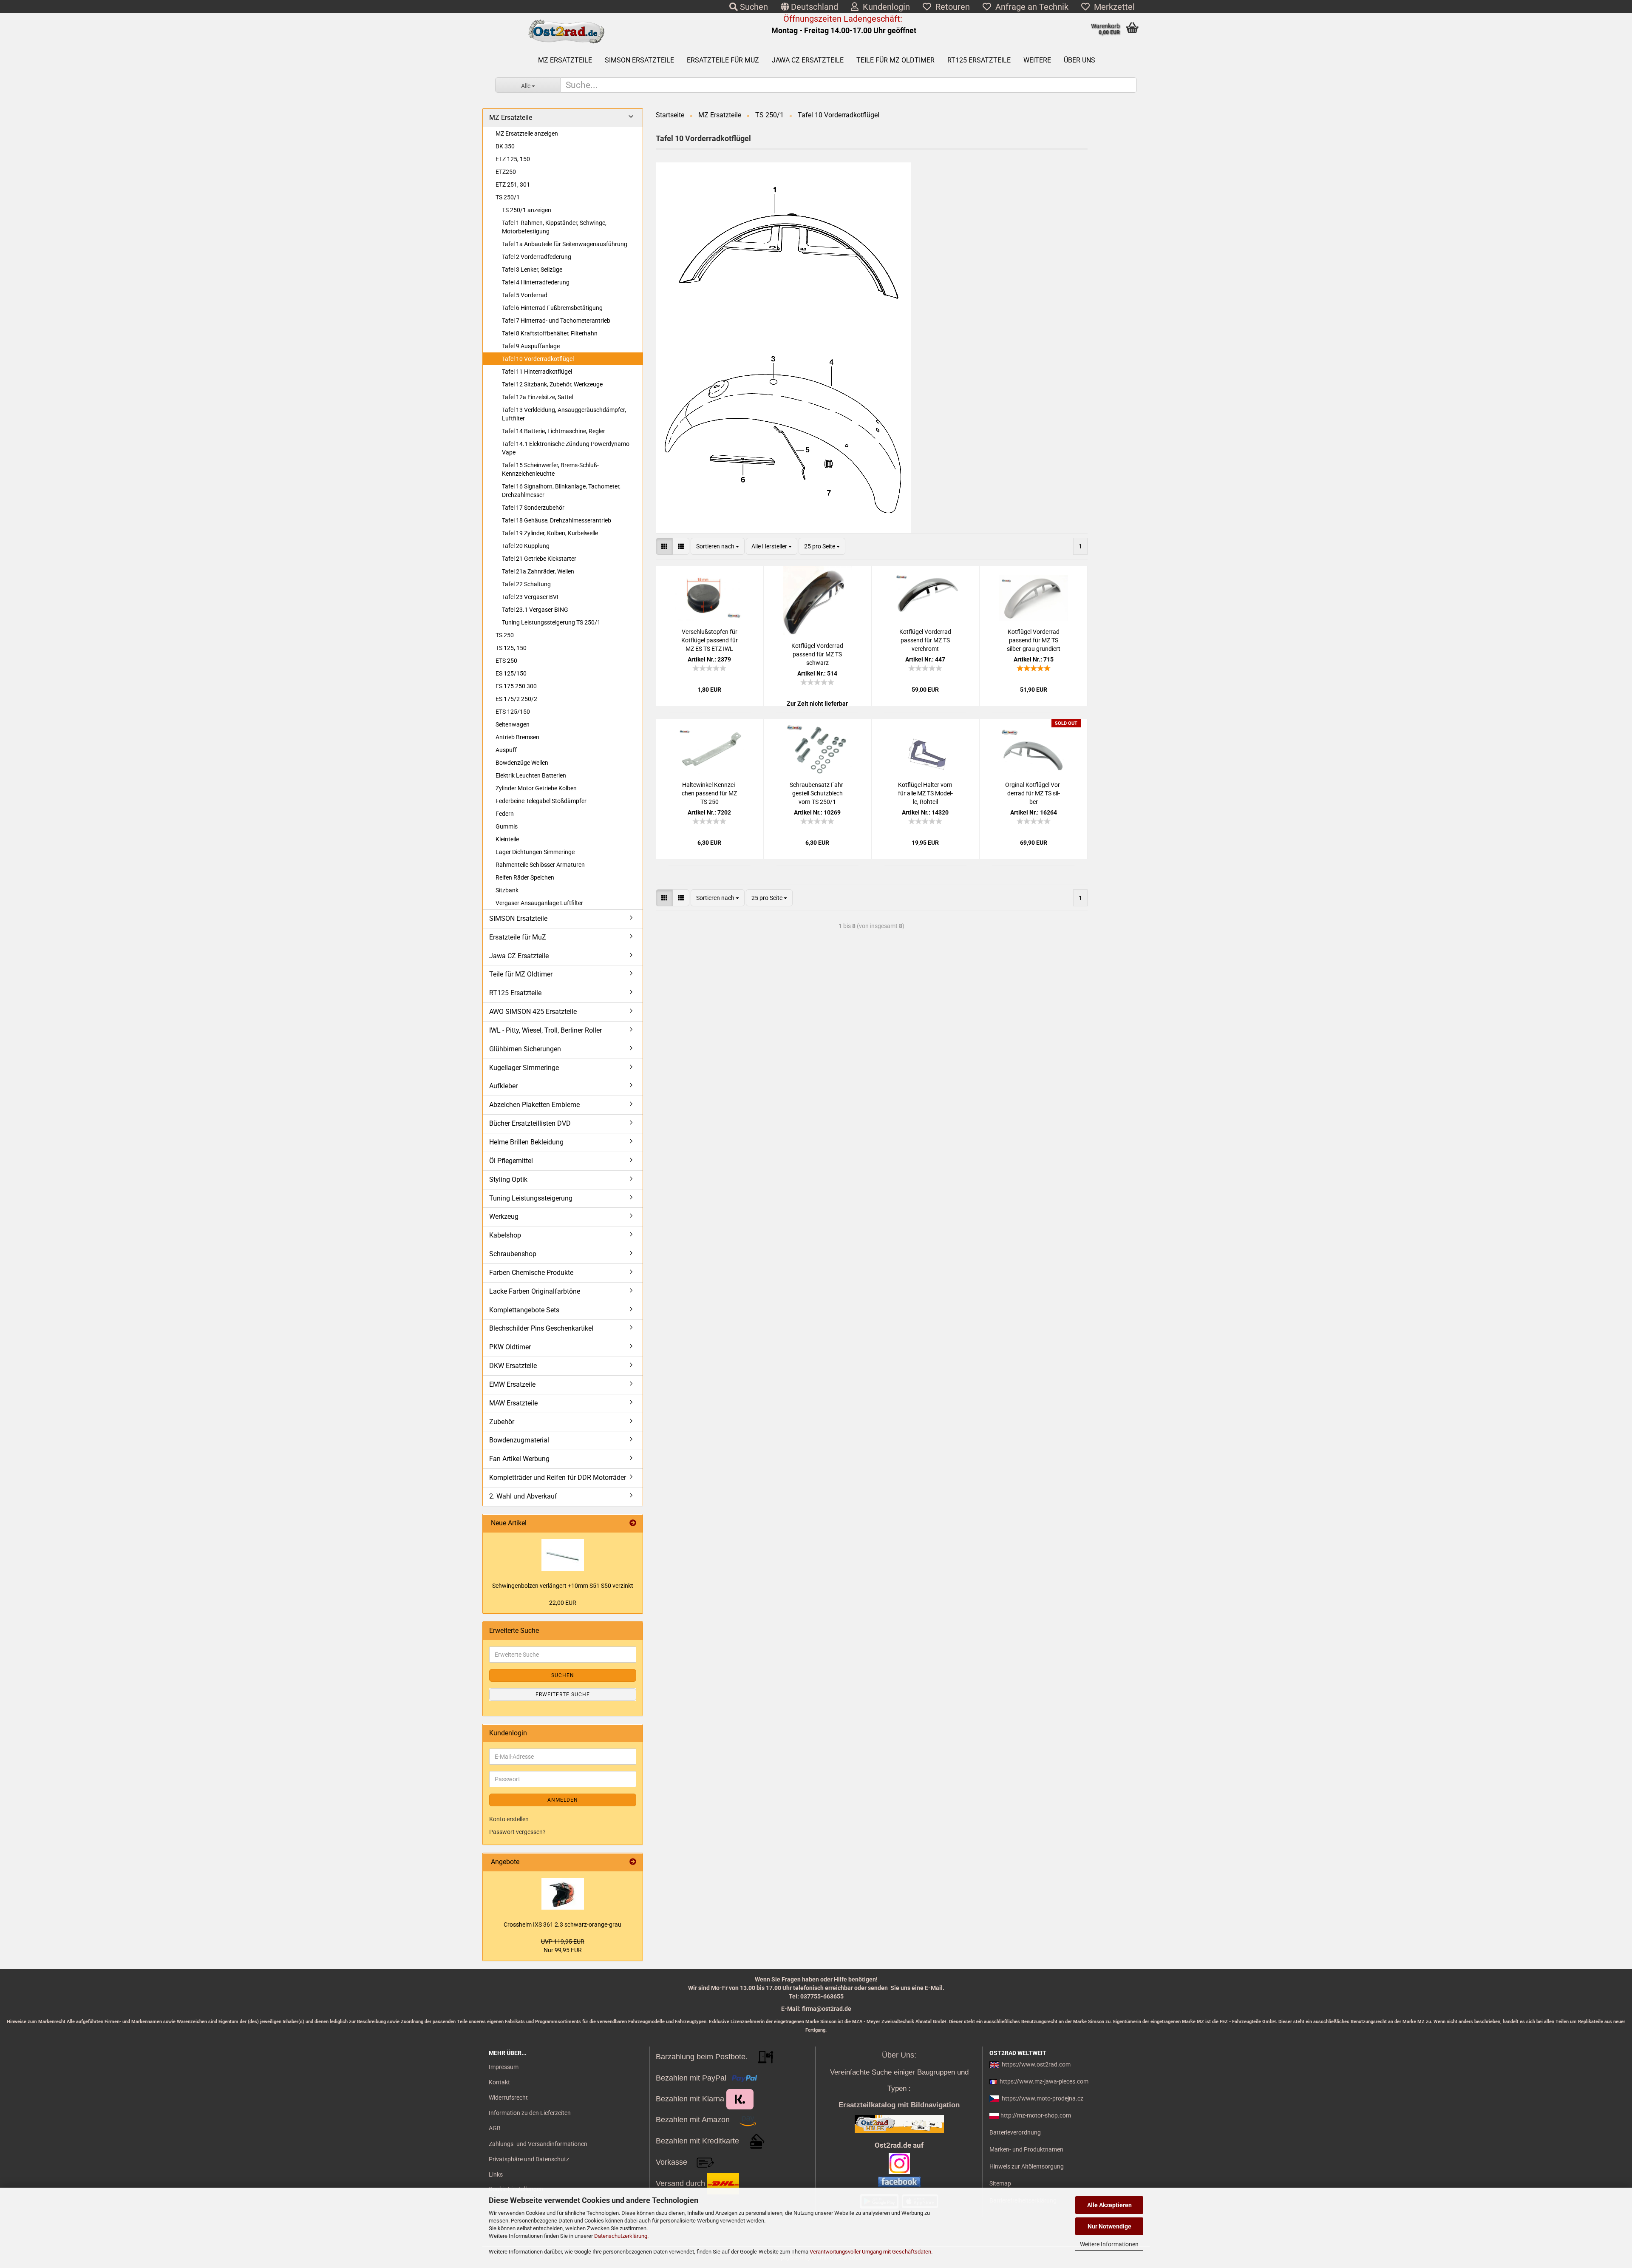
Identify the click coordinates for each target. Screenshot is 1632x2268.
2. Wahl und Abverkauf (523, 1496)
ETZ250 (506, 172)
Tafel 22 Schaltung (526, 584)
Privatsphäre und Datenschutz (529, 2159)
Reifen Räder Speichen (525, 877)
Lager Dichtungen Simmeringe (535, 852)
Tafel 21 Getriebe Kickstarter (539, 559)
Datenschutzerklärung (621, 2236)
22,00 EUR (563, 1603)
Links (496, 2174)
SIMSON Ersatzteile (639, 60)
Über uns (1079, 60)
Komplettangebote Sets (524, 1310)
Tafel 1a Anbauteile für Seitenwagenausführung (565, 244)
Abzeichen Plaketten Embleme (534, 1105)
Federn (505, 814)
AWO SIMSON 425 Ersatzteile (533, 1012)
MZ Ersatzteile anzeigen (527, 133)
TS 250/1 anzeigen (527, 210)
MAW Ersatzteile (513, 1403)
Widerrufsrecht (508, 2098)
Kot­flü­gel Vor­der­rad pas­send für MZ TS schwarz (817, 654)
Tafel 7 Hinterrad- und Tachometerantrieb (556, 321)
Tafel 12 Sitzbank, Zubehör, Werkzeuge (552, 384)
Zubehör (502, 1422)
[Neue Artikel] (633, 1523)
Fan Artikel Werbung (519, 1459)
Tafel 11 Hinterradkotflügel (537, 372)
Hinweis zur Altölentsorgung (1027, 2166)
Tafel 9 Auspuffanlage (531, 346)
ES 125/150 (511, 673)
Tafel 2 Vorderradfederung (537, 257)
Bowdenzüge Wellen (522, 763)
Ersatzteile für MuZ (723, 60)
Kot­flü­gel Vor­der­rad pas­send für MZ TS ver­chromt (925, 640)
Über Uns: (899, 2055)
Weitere (1037, 60)
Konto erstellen (509, 1819)
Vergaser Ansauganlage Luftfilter (539, 903)
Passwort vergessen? (517, 1832)
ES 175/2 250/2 (516, 699)
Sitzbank (507, 890)
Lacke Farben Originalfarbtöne (535, 1291)
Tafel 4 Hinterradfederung (536, 282)
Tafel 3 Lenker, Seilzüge (532, 270)
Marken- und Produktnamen (1026, 2149)
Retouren (951, 7)
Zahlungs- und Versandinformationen (538, 2144)
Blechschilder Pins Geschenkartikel (541, 1328)
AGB (495, 2128)
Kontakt (499, 2082)
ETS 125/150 (513, 712)
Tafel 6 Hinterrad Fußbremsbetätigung (552, 308)
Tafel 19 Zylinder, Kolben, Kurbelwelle (550, 533)
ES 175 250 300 (516, 686)
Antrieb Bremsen (517, 737)
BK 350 (505, 146)
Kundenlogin (884, 7)
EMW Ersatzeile (512, 1384)
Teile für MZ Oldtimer (895, 60)
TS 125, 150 (511, 648)
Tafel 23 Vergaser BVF (531, 597)
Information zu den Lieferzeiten (530, 2113)
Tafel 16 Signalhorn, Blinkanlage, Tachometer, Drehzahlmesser (561, 491)
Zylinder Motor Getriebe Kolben (536, 788)
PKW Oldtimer (510, 1347)
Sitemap (1000, 2183)
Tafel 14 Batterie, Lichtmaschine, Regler (554, 431)
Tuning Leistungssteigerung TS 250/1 (551, 622)
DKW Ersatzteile (513, 1366)
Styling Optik (508, 1179)
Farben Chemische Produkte (531, 1273)
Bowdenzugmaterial (519, 1440)
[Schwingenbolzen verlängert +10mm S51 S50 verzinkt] (563, 1555)
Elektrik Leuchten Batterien (531, 775)
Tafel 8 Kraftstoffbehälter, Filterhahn (550, 333)
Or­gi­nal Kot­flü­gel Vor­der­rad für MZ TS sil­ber (1033, 793)
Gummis (507, 826)
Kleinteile (507, 839)
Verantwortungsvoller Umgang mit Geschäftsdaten (870, 2252)
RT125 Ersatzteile (979, 60)
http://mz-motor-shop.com (1036, 2115)
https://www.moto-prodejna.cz (1043, 2098)
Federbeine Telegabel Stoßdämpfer (541, 801)
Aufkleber (503, 1086)
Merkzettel (1112, 7)
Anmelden (563, 1800)
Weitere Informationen (1109, 2244)
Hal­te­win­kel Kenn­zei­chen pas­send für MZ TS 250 (709, 793)
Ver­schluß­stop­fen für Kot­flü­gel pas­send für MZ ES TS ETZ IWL (710, 640)
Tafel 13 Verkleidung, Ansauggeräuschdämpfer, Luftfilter (564, 414)
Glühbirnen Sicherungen (525, 1049)
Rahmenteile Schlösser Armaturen (540, 865)
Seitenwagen (513, 724)
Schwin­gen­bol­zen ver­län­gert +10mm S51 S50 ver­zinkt (563, 1586)
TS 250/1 (508, 197)
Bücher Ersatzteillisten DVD (530, 1123)
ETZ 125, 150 (513, 159)
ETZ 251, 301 (513, 185)
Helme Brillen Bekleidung (526, 1142)
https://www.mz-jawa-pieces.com (1044, 2081)
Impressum (504, 2067)
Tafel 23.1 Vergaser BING (535, 610)
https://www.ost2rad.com (1036, 2064)
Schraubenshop (513, 1254)
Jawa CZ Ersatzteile (808, 60)
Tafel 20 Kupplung (526, 546)
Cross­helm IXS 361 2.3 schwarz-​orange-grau (562, 1925)
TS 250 (505, 635)
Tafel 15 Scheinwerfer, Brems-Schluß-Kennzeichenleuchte (550, 469)
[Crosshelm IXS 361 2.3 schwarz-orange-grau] (563, 1894)
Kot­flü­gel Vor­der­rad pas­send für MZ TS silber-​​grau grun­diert (1034, 640)
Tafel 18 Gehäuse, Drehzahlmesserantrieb (557, 520)
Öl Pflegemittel (511, 1161)
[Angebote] (633, 1862)
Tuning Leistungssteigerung (531, 1198)
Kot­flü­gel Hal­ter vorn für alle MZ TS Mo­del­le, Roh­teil (925, 793)
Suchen (753, 7)
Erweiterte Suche (563, 1695)
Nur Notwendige (1109, 2226)
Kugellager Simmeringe (524, 1068)
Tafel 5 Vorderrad (525, 295)
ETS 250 (506, 661)
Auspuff (506, 750)
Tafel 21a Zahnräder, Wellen (538, 571)
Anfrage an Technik (1030, 7)
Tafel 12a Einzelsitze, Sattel (537, 397)
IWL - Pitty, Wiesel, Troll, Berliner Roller (545, 1030)
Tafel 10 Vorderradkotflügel (538, 359)
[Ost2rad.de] (566, 32)
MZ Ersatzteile (565, 60)
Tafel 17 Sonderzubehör (533, 508)
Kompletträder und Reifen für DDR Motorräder (558, 1477)
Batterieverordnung (1015, 2132)
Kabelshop (505, 1235)
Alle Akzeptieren (1109, 2205)
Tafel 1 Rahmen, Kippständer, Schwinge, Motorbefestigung (554, 227)
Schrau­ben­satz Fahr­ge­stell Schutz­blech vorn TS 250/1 (817, 793)
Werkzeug (504, 1216)
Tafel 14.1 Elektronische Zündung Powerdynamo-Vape (567, 448)
